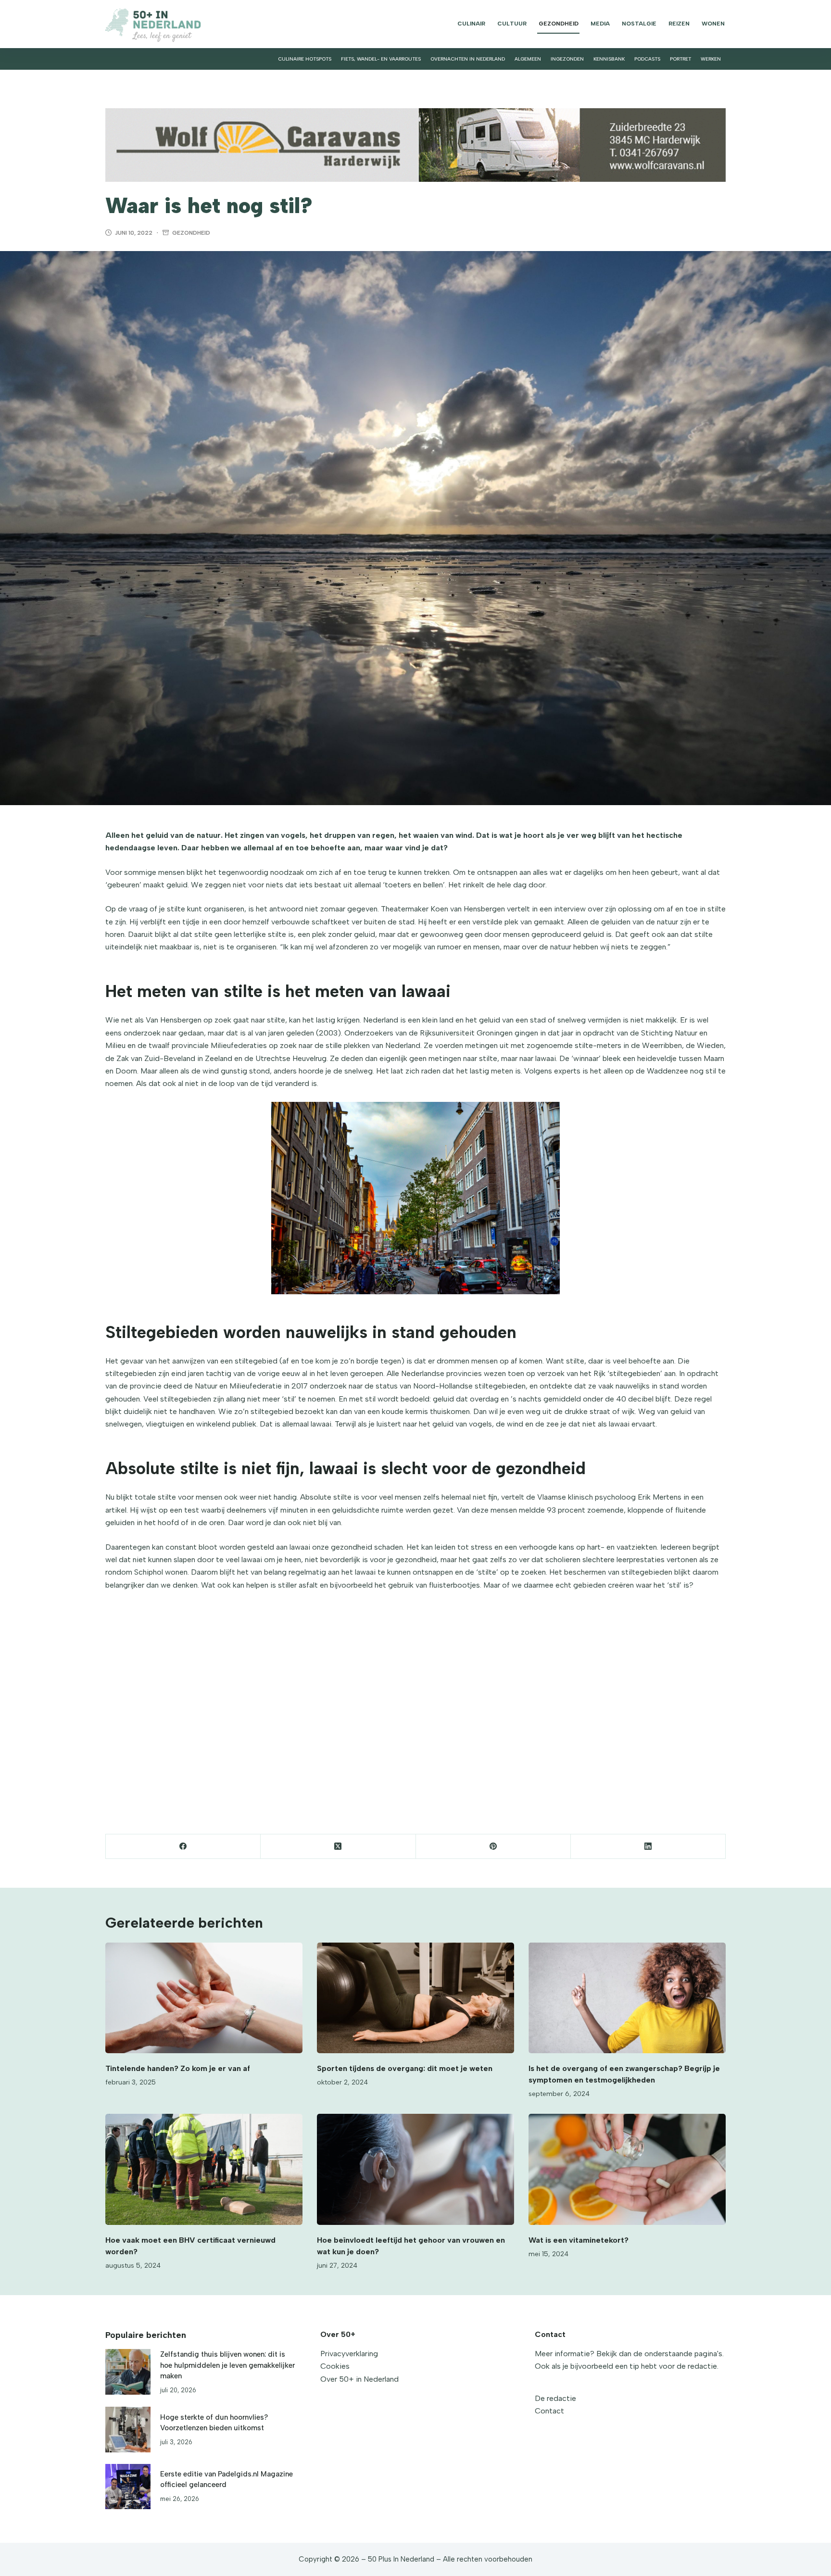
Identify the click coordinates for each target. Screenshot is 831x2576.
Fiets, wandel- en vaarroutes (381, 59)
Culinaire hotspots (305, 59)
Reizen (679, 24)
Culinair (471, 24)
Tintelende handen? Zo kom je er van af (178, 2068)
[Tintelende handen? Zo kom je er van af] (204, 1998)
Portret (680, 59)
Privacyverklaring (349, 2354)
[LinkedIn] (648, 1847)
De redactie (555, 2398)
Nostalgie (639, 24)
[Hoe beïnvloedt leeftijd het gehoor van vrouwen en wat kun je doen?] (415, 2169)
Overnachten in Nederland (468, 59)
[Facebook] (183, 1847)
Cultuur (512, 24)
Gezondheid (559, 24)
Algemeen (528, 59)
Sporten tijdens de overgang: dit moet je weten (405, 2068)
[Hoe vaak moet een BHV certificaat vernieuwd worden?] (204, 2169)
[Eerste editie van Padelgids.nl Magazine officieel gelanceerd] (128, 2487)
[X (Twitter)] (338, 1847)
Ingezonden (567, 59)
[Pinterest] (493, 1847)
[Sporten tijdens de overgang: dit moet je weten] (415, 1998)
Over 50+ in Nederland (359, 2379)
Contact (549, 2411)
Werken (711, 59)
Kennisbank (609, 59)
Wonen (713, 24)
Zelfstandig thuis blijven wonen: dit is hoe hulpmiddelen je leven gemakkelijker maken (227, 2365)
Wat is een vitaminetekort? (579, 2240)
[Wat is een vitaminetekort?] (627, 2169)
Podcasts (647, 59)
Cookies (335, 2366)
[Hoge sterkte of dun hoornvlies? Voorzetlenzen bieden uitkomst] (128, 2429)
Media (600, 24)
